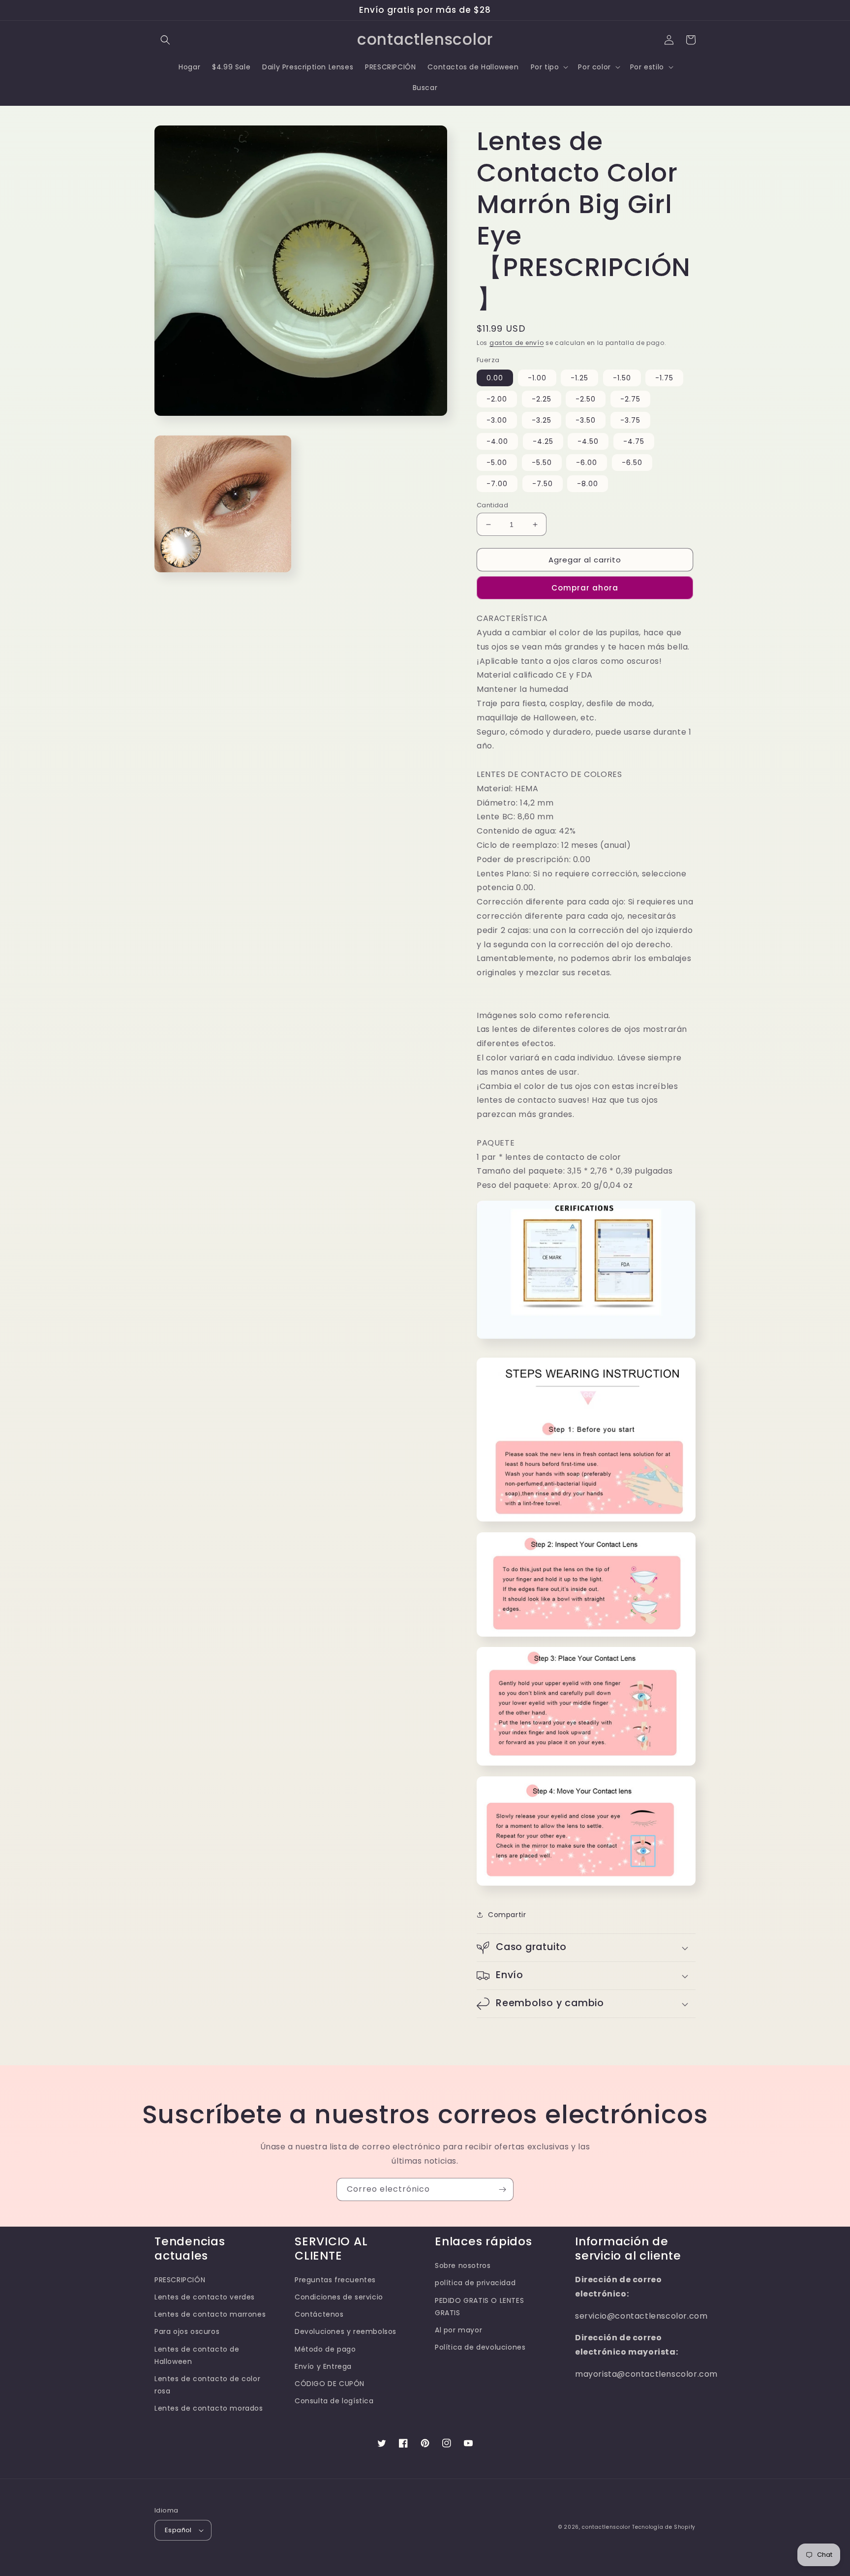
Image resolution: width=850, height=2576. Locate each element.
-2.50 (586, 399)
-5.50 (542, 463)
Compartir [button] (507, 1915)
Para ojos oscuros (187, 2331)
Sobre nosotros (463, 2266)
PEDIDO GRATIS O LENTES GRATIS (479, 2307)
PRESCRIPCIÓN (180, 2280)
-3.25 (542, 420)
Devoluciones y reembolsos (346, 2331)
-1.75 (664, 378)
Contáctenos (319, 2314)
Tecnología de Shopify (664, 2527)
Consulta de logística (334, 2401)
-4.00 (497, 441)
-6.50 (632, 463)
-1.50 (622, 378)
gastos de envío (517, 343)
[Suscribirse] (502, 2189)
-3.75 (630, 420)
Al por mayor (458, 2330)
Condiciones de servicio (339, 2297)
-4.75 (634, 441)
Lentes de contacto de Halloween (197, 2355)
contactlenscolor (606, 2527)
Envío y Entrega (323, 2366)
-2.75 (630, 399)
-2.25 (542, 399)
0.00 (495, 378)
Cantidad (492, 505)
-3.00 (497, 420)
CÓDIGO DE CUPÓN (330, 2384)
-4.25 (543, 441)
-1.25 (579, 378)
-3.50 (586, 420)
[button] (165, 40)
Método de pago (325, 2349)
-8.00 (588, 484)
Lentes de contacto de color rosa (207, 2385)
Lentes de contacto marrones (210, 2314)
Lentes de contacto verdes (205, 2297)
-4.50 (588, 441)
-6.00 (587, 463)
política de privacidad (475, 2283)
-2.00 (497, 399)
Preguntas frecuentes (335, 2280)
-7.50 (543, 484)
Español (178, 2530)
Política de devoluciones (480, 2347)
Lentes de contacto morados (209, 2408)
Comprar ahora (585, 588)
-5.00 (497, 463)
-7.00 (497, 484)
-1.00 (537, 378)
